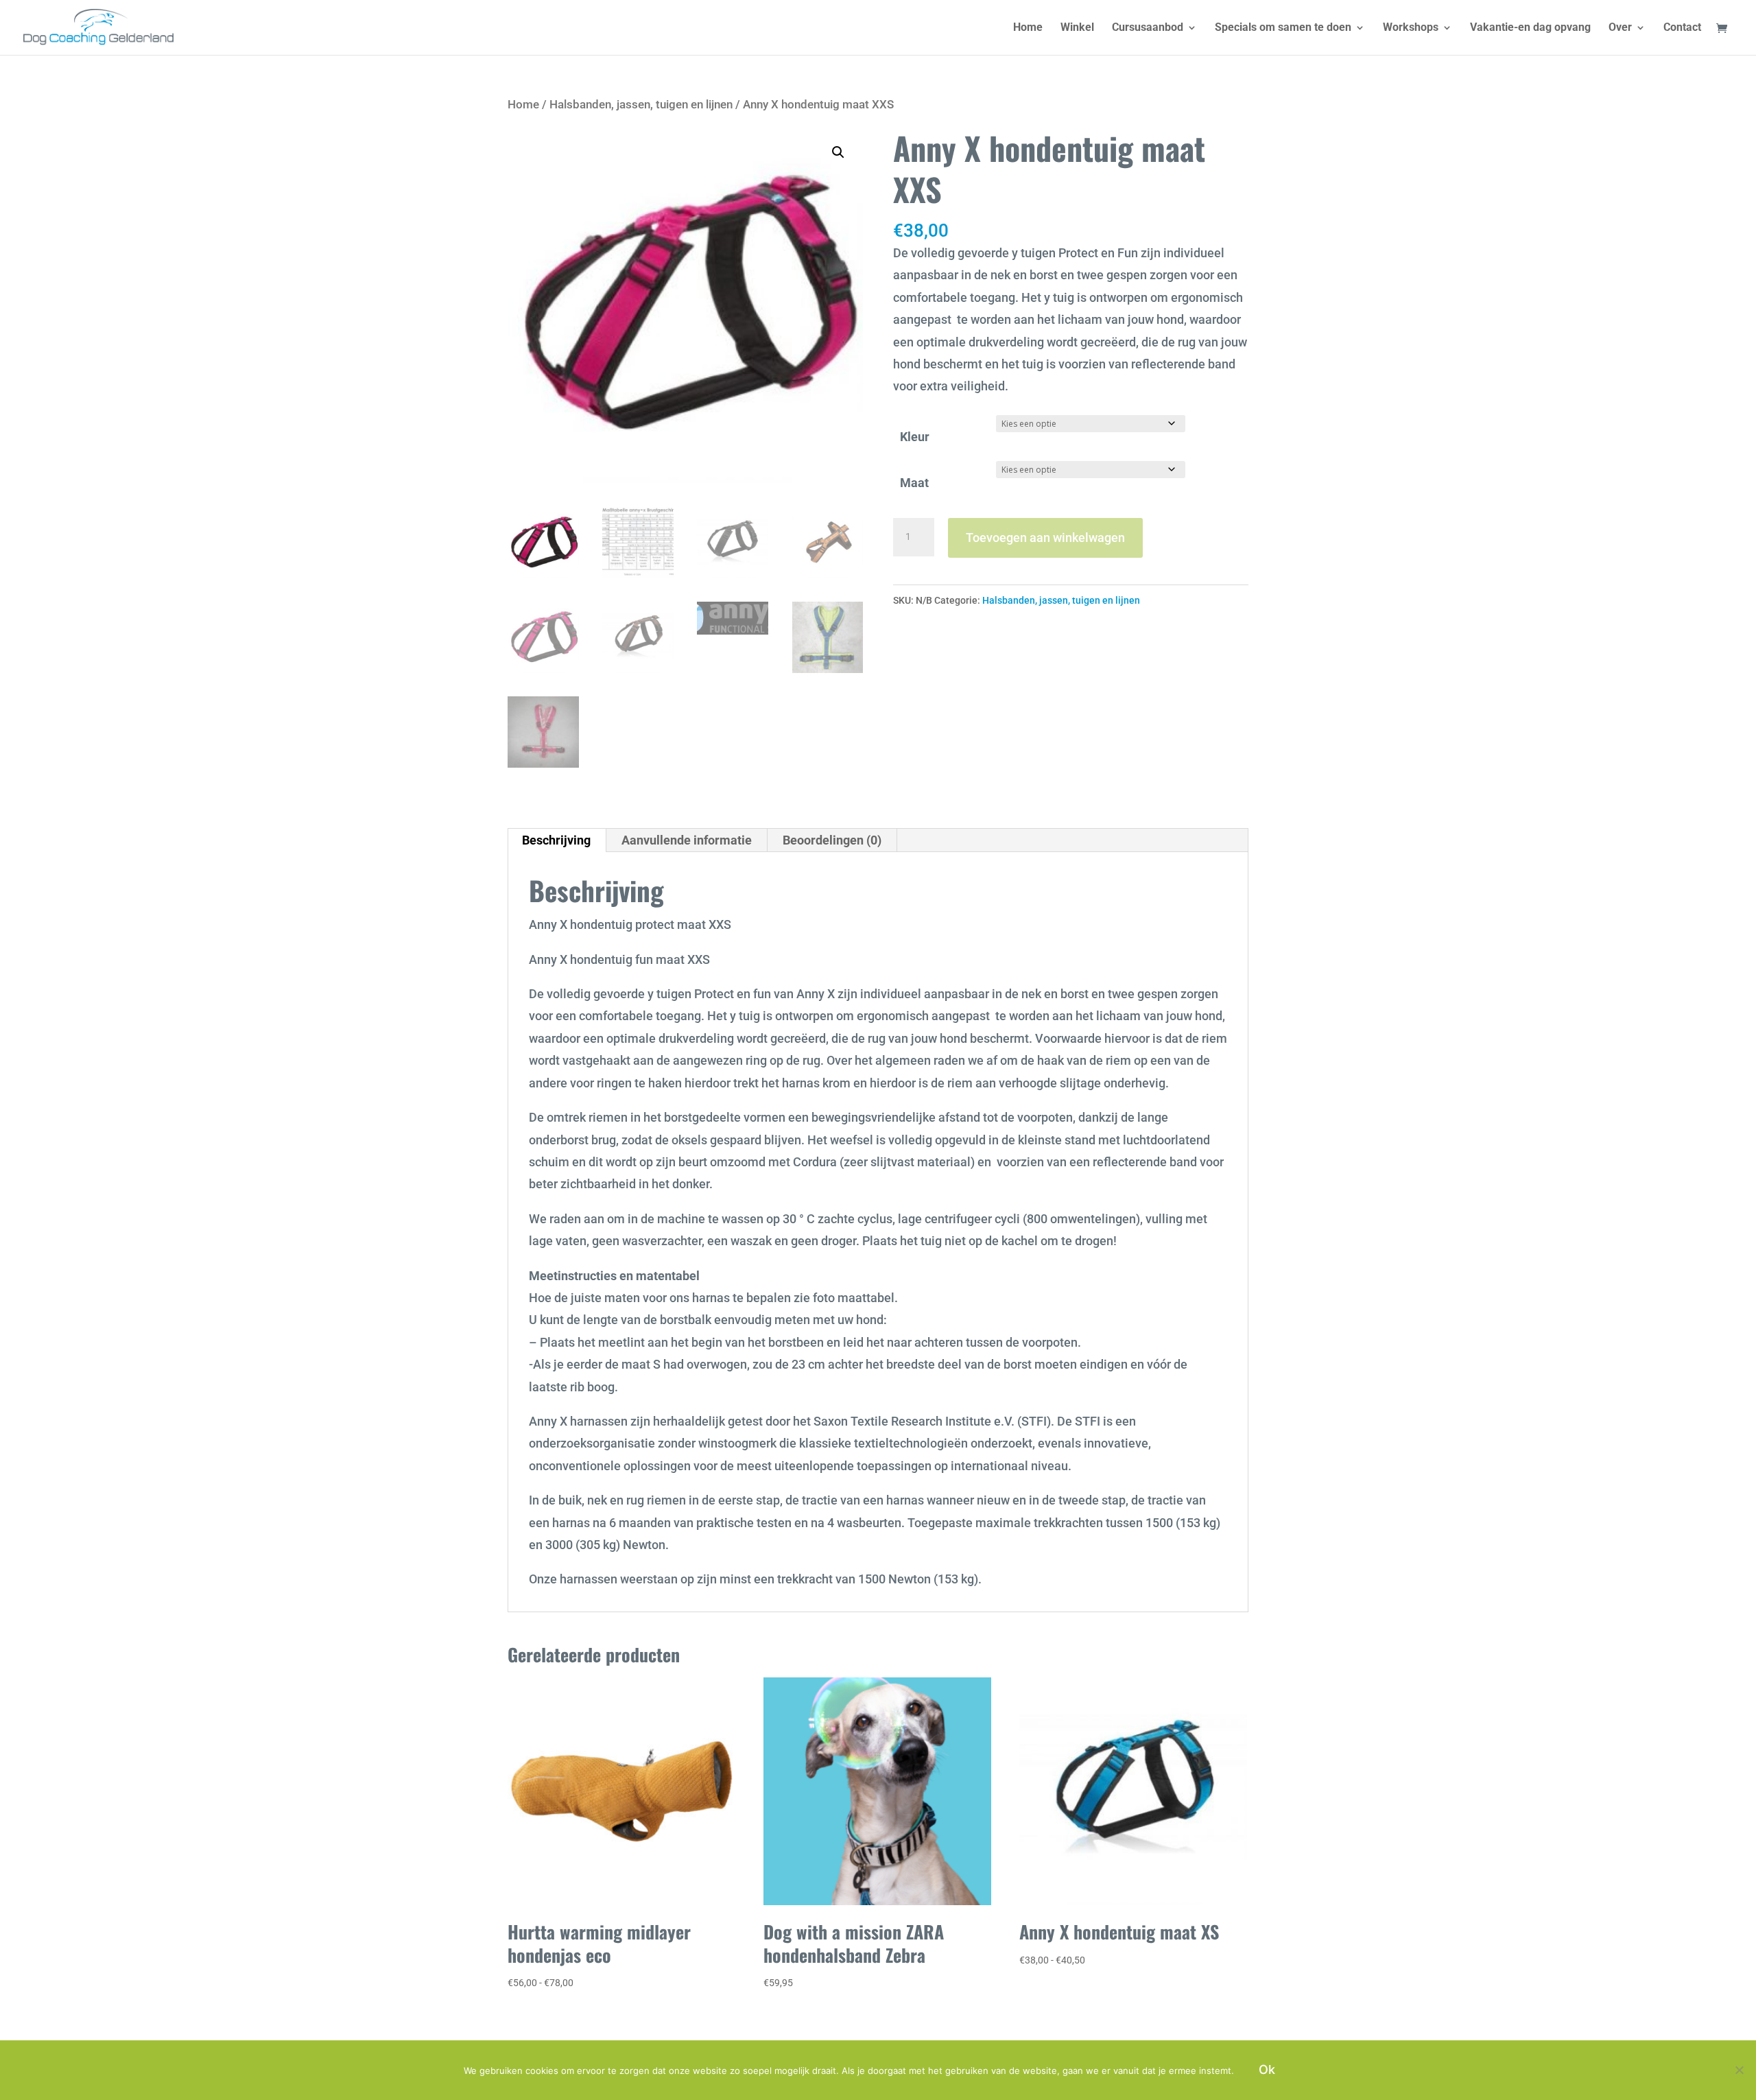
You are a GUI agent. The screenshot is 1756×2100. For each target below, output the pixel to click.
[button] (838, 152)
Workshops (1411, 28)
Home (1028, 28)
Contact (1682, 28)
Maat (914, 483)
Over (1620, 28)
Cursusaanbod (1148, 28)
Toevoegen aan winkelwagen (1045, 538)
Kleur (915, 437)
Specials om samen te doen (1283, 28)
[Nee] (1739, 2070)
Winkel (1077, 28)
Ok (1267, 2069)
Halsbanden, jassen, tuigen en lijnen (641, 105)
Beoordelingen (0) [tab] (832, 840)
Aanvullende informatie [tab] (687, 840)
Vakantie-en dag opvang (1530, 28)
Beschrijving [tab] (556, 840)
